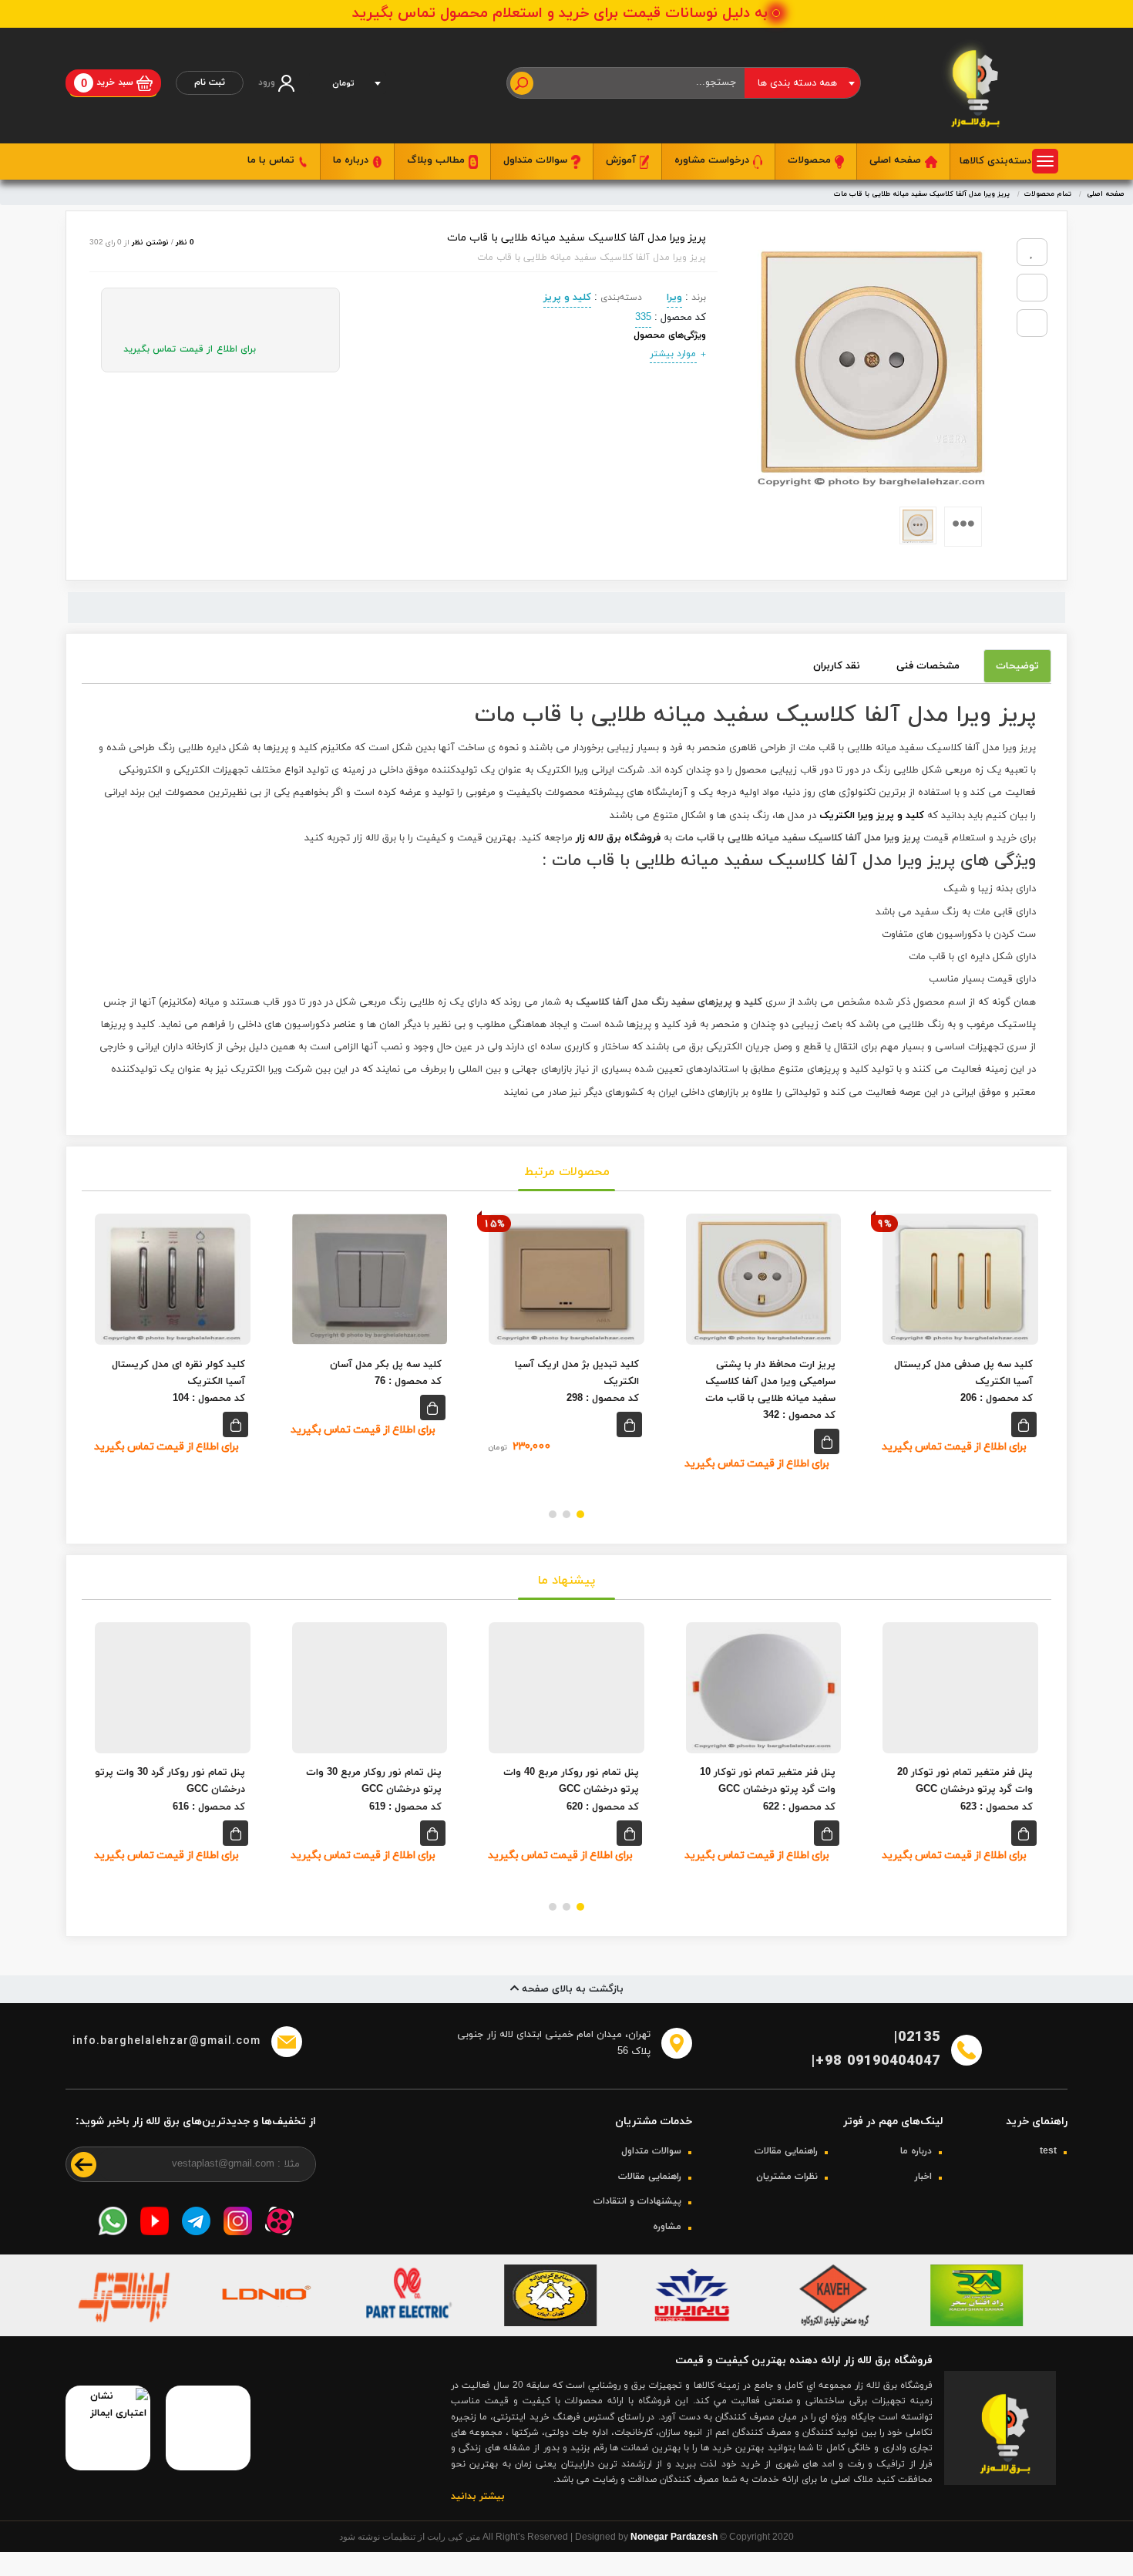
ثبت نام (210, 82)
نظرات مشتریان (787, 2200)
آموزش (622, 160)
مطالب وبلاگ (437, 160)
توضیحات (1017, 666)
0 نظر (185, 242)
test (1048, 2175)
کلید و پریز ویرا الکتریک (872, 816)
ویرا (674, 298)
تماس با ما (272, 160)
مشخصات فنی (928, 666)
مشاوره (667, 2250)
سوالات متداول (537, 160)
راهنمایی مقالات (786, 2175)
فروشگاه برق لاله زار (618, 838)
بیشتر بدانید (478, 2520)
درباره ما (352, 160)
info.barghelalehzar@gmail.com (166, 2041)
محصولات (811, 160)
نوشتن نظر (150, 242)
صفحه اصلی (897, 160)
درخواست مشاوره (713, 160)
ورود (268, 82)
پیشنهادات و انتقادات (637, 2225)
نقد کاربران (837, 666)
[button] (580, 1514)
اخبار (923, 2200)
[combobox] (802, 83)
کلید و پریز (567, 298)
